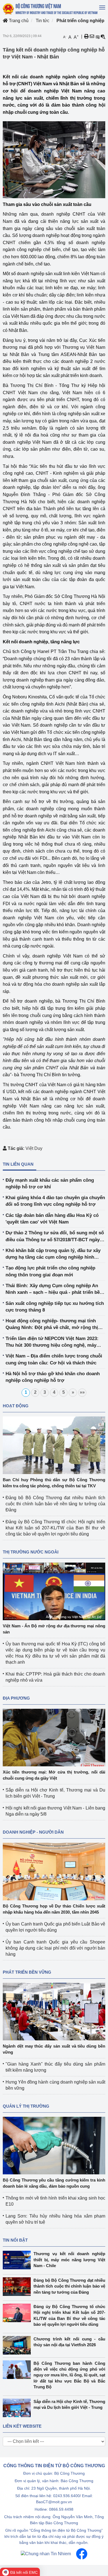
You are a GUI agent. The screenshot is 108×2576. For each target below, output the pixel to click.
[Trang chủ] (51, 9)
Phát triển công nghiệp (80, 21)
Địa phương (16, 1698)
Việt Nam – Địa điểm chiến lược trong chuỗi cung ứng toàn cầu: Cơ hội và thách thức (54, 1359)
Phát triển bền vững (27, 1972)
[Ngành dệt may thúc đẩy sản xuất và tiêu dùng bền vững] (54, 2011)
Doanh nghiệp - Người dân (33, 1832)
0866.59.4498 (61, 2509)
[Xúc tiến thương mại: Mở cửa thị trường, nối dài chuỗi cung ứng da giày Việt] (54, 1737)
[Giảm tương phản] (103, 37)
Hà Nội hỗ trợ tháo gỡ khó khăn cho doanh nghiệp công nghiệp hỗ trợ (53, 1377)
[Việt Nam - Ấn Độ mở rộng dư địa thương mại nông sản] (54, 1591)
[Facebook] (82, 2553)
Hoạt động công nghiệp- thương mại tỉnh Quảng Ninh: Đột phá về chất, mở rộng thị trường (52, 1325)
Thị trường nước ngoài (31, 1552)
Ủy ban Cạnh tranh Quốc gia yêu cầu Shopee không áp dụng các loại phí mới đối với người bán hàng (55, 1948)
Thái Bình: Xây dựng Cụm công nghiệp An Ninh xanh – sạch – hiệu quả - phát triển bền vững (54, 1290)
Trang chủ (18, 21)
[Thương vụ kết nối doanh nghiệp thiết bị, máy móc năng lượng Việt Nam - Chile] (18, 2260)
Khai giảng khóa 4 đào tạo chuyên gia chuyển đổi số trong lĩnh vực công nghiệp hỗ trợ (55, 1201)
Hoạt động (16, 1406)
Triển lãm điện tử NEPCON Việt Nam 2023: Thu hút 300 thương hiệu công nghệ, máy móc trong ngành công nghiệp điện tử (52, 1342)
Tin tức (43, 21)
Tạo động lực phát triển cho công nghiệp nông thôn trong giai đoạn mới (50, 1271)
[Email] (92, 37)
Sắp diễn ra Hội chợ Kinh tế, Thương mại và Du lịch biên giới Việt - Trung (69, 2404)
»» (82, 1392)
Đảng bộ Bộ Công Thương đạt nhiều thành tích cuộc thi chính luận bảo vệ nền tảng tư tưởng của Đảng (55, 1504)
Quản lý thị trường (26, 2106)
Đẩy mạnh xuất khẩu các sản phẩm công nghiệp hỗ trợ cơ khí (50, 1184)
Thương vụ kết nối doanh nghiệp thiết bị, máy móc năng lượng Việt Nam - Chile (69, 2260)
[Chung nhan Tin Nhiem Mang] (46, 2553)
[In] (86, 37)
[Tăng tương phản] (97, 37)
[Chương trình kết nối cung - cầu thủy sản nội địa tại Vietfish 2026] (18, 2345)
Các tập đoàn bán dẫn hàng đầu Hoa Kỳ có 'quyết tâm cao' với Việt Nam (52, 1219)
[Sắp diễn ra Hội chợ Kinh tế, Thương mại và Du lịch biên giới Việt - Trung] (18, 2408)
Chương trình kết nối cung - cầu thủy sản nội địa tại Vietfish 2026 (69, 2342)
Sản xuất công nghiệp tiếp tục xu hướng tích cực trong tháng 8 (55, 1307)
